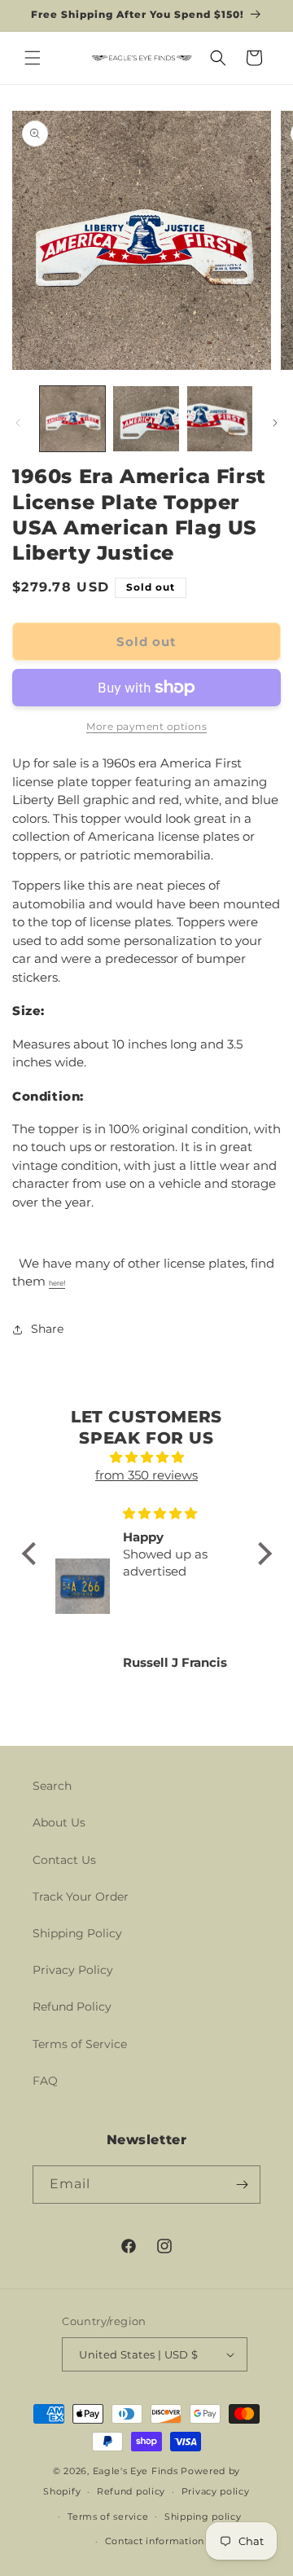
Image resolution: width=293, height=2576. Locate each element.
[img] (147, 1458)
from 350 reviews (146, 1475)
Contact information (155, 2541)
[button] (33, 58)
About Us (59, 1822)
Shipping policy (203, 2517)
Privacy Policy (73, 1970)
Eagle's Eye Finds (136, 2471)
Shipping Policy (77, 1933)
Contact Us (64, 1860)
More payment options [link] (146, 726)
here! (57, 1283)
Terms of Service (80, 2044)
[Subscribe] (242, 2185)
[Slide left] (18, 423)
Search (52, 1786)
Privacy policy (216, 2491)
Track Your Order (81, 1897)
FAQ (45, 2081)
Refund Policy (72, 2007)
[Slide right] (275, 423)
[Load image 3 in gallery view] (220, 419)
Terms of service (108, 2517)
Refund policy (131, 2491)
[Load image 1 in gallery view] (72, 419)
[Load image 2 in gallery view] (146, 419)
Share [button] (47, 1329)
